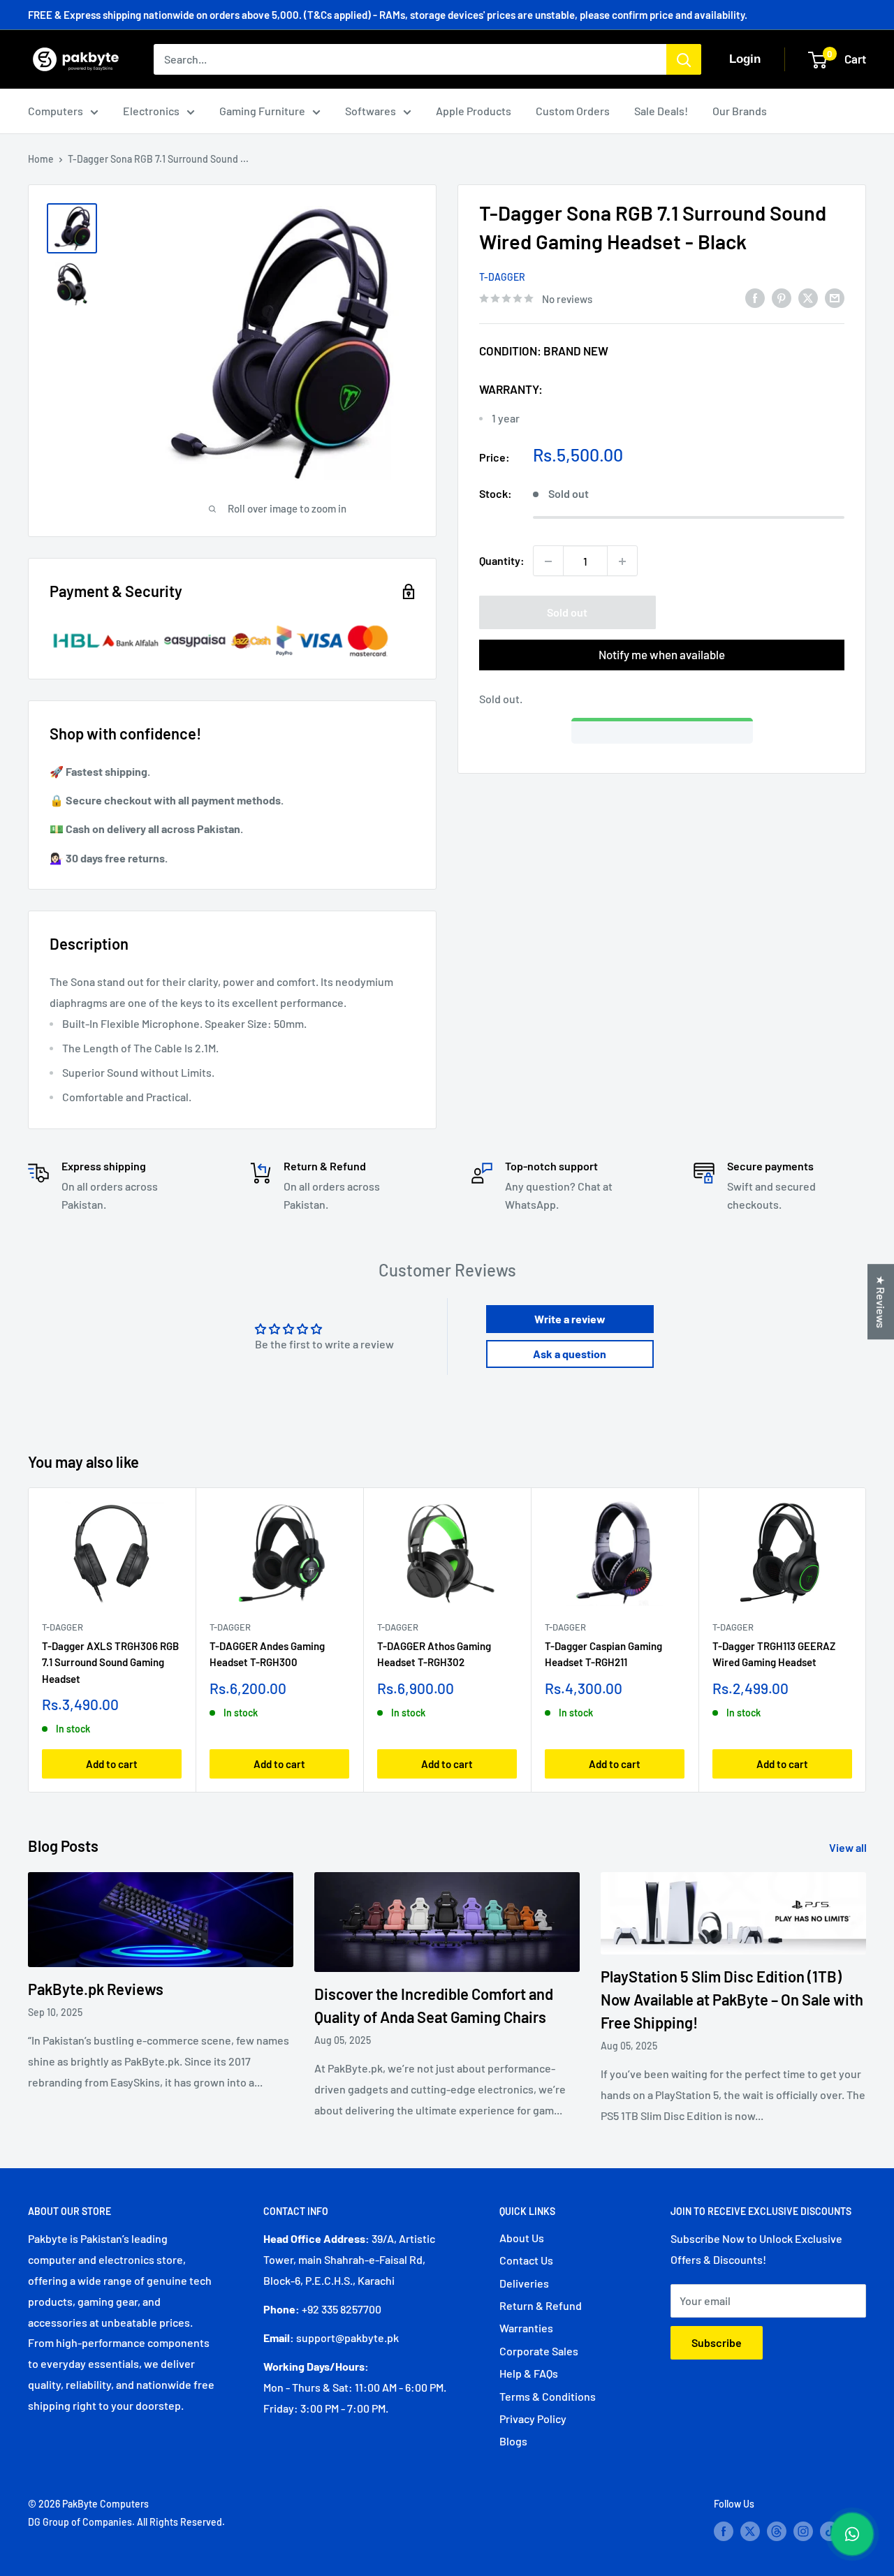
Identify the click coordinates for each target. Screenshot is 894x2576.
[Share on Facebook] (755, 297)
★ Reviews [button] (881, 1302)
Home (41, 159)
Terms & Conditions (548, 2396)
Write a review (570, 1319)
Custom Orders (573, 111)
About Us (522, 2238)
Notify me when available (662, 655)
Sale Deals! (661, 111)
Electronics (151, 111)
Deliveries (524, 2283)
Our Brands (740, 111)
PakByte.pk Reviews (96, 1989)
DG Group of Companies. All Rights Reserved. (126, 2522)
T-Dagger (502, 277)
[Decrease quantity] (548, 561)
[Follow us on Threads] (777, 2531)
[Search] (684, 59)
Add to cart (112, 1764)
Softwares (371, 111)
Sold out (567, 613)
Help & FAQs (529, 2373)
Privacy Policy (533, 2419)
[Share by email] (835, 297)
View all (849, 1847)
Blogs (513, 2441)
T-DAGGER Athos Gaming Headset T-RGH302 (434, 1654)
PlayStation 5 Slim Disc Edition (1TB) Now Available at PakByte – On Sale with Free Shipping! (732, 1999)
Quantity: (502, 561)
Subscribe (717, 2342)
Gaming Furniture (262, 111)
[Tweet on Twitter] (808, 297)
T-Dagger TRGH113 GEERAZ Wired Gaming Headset (774, 1654)
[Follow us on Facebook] (724, 2531)
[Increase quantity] (622, 561)
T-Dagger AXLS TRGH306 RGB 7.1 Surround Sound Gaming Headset (110, 1662)
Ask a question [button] (570, 1354)
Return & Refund (541, 2305)
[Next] (866, 1640)
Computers (56, 111)
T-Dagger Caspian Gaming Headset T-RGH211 (603, 1654)
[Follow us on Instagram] (803, 2531)
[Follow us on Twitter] (750, 2531)
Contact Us (526, 2260)
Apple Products (474, 111)
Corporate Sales (539, 2351)
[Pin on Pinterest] (782, 297)
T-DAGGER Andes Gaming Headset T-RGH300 (267, 1654)
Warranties (526, 2328)
